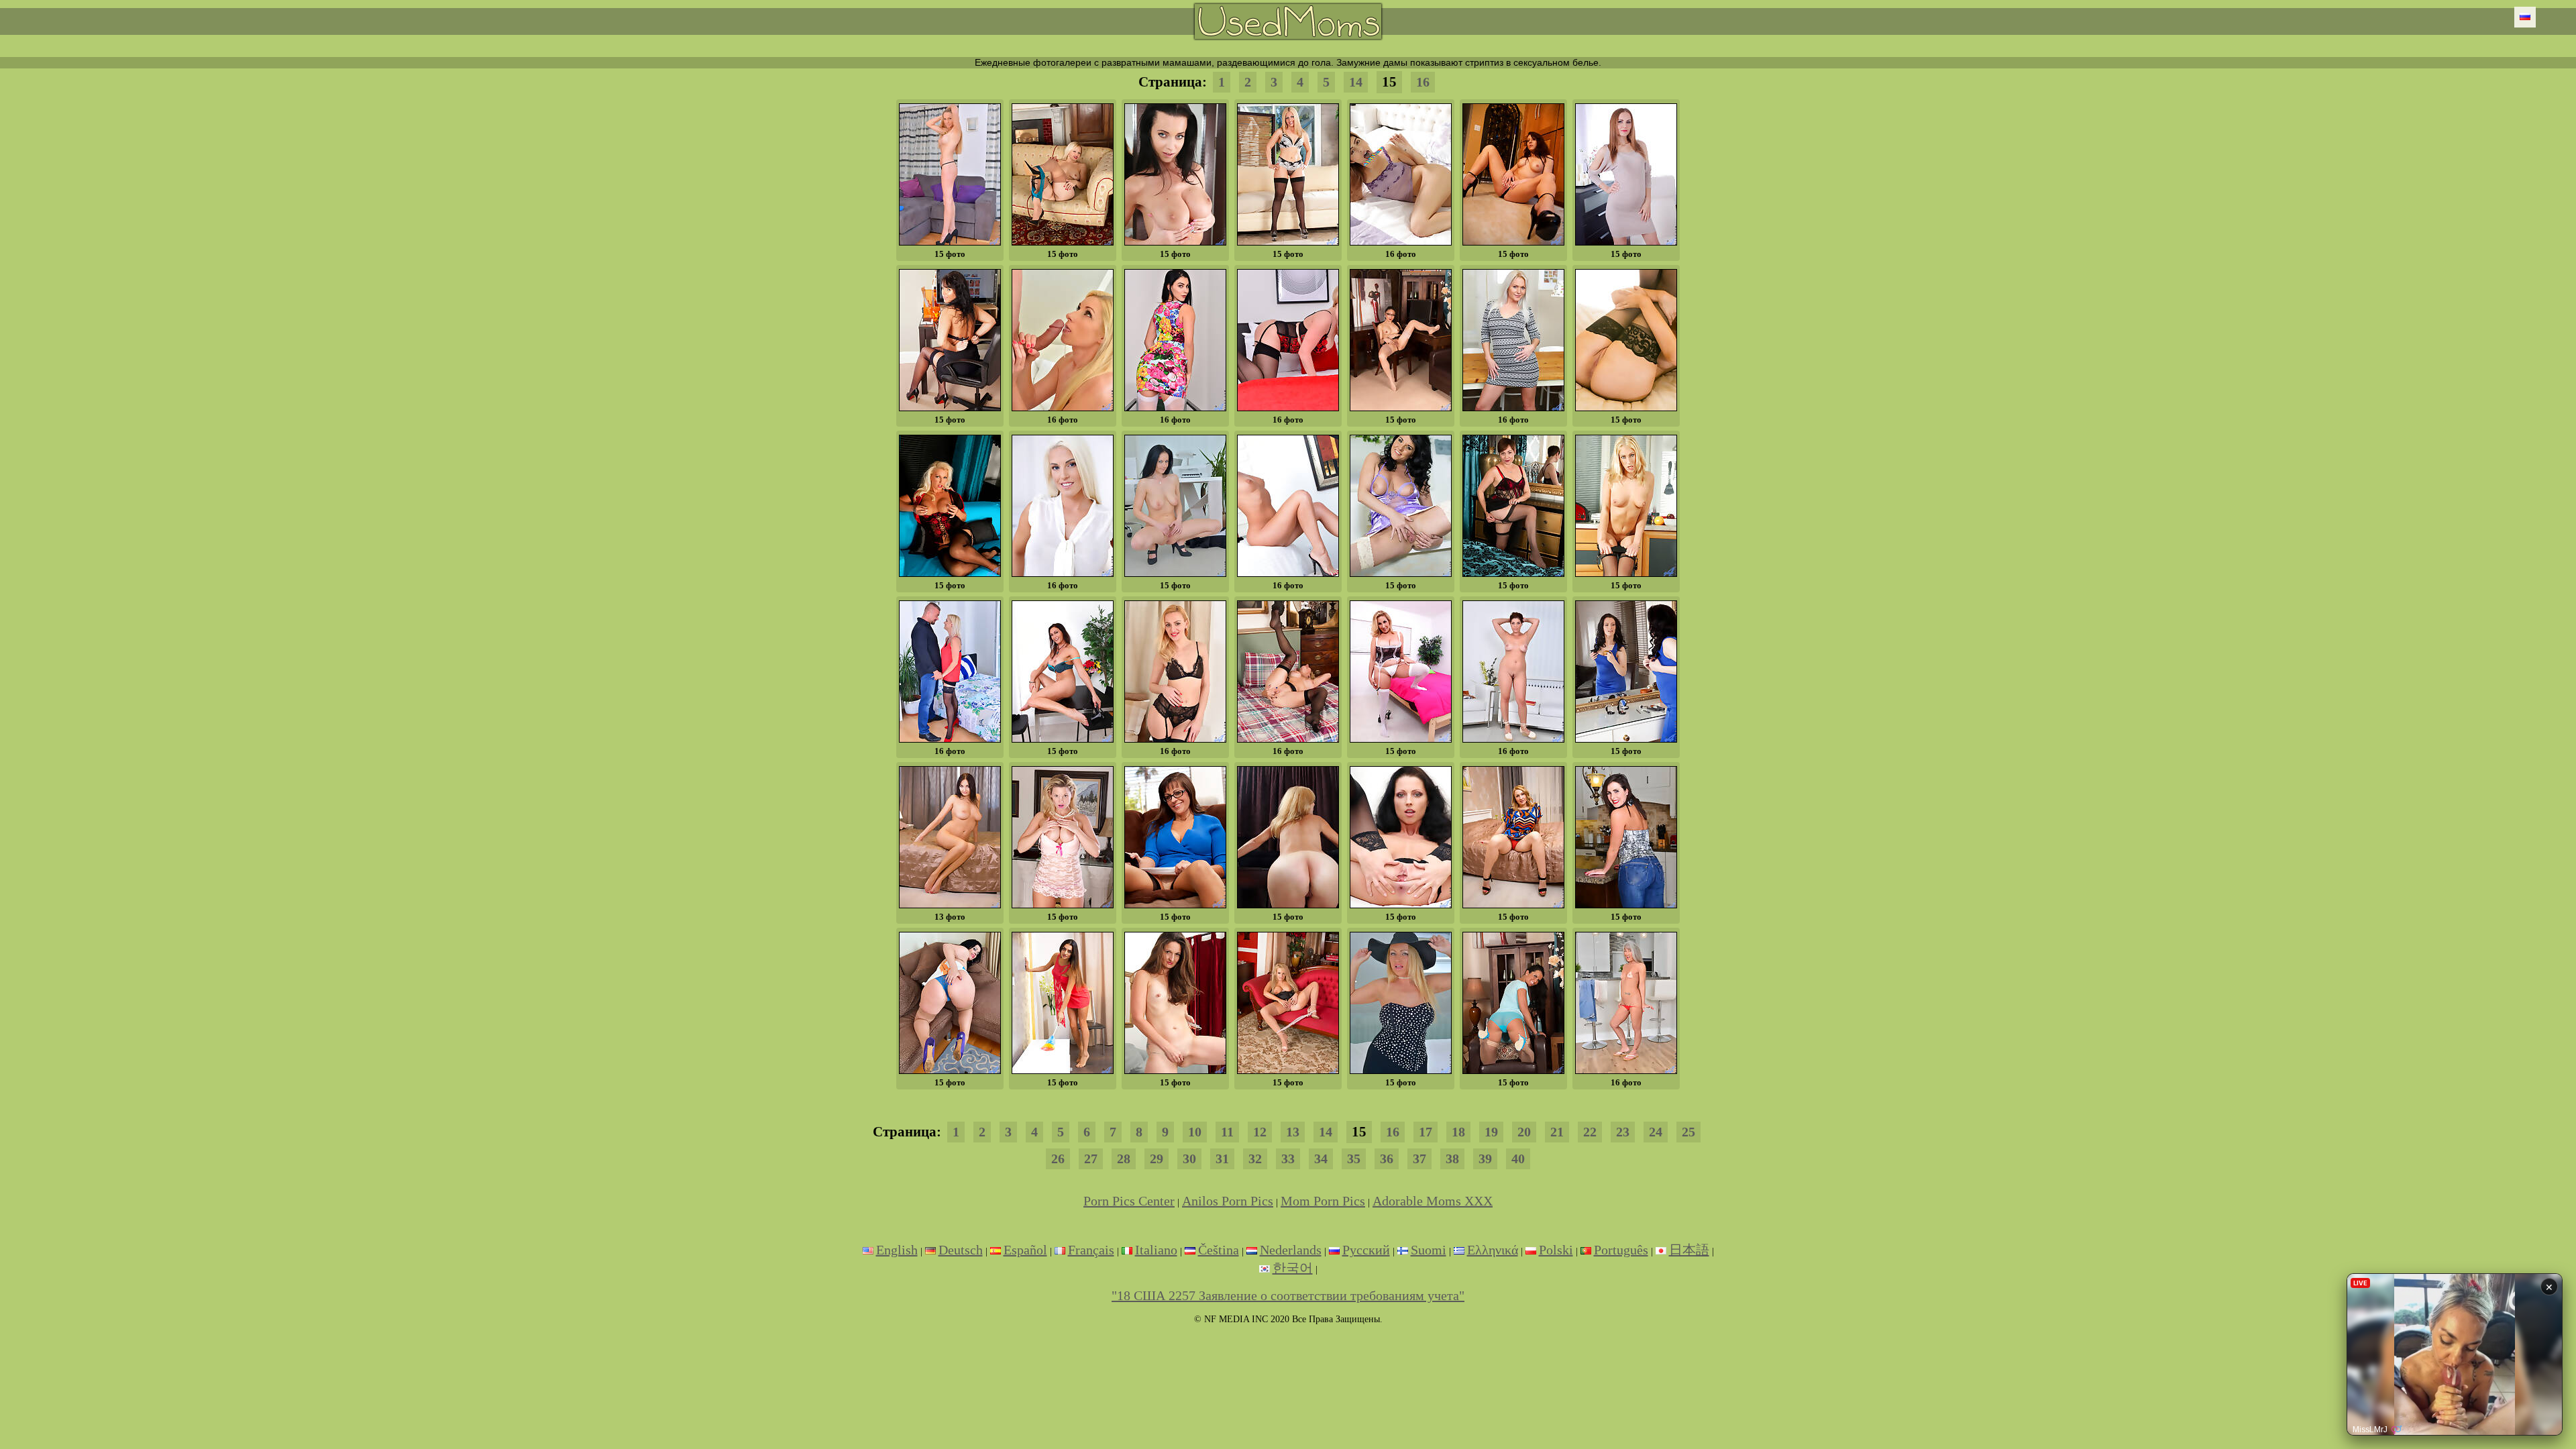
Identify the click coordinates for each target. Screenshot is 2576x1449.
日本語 (1689, 1250)
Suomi (1429, 1250)
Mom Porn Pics (1323, 1201)
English (897, 1250)
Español (1025, 1250)
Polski (1556, 1250)
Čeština (1219, 1250)
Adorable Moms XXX (1433, 1201)
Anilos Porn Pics (1228, 1201)
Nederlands (1291, 1250)
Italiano (1156, 1250)
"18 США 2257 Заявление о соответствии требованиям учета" (1288, 1295)
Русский (1366, 1250)
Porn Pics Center (1129, 1201)
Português (1621, 1250)
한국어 (1293, 1268)
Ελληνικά (1493, 1250)
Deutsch (961, 1250)
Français (1091, 1250)
